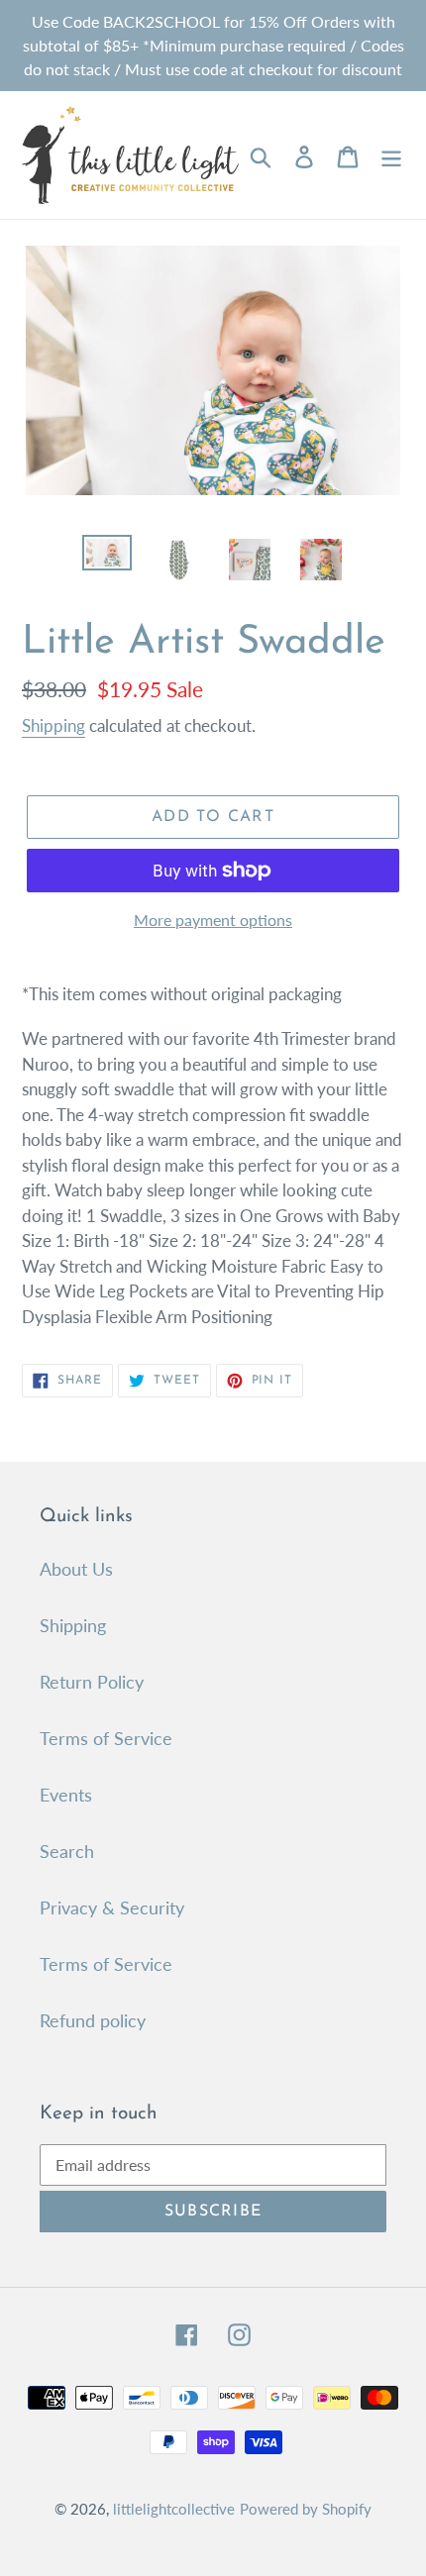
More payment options (213, 920)
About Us (76, 1569)
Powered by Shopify (306, 2509)
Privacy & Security (112, 1907)
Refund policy (93, 2020)
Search (67, 1851)
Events (66, 1795)
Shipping (53, 725)
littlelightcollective (174, 2509)
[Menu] (391, 155)
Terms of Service (106, 1738)
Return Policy (92, 1682)
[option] (107, 557)
